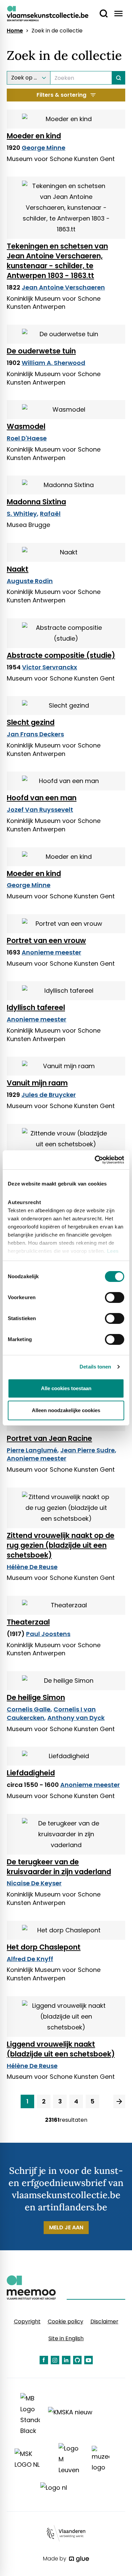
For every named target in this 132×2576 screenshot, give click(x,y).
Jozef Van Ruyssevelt (40, 810)
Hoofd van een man (42, 798)
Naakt (18, 569)
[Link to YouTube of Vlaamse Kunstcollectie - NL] (89, 2360)
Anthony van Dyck (76, 1718)
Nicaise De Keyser (34, 1883)
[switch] (115, 1297)
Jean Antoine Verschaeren (63, 287)
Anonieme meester (51, 952)
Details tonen (95, 1367)
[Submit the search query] (119, 78)
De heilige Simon (36, 1697)
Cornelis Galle (29, 1709)
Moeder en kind (34, 136)
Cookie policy (65, 2321)
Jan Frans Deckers (35, 734)
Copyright (27, 2321)
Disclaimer (104, 2321)
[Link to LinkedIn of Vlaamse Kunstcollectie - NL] (66, 2360)
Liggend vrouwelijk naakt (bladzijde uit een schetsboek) (61, 2049)
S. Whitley (22, 514)
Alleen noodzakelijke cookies (66, 1410)
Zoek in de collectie (57, 31)
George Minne (43, 148)
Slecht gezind (31, 722)
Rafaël (50, 514)
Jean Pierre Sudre (87, 1450)
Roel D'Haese (27, 438)
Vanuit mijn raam (37, 1083)
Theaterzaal (28, 1622)
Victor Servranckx (50, 667)
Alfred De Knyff (30, 1959)
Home (15, 31)
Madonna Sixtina (36, 502)
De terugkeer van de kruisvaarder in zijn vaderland (59, 1867)
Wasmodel (26, 426)
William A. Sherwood (53, 363)
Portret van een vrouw (46, 940)
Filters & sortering (61, 95)
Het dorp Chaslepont (44, 1947)
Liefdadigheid (31, 1773)
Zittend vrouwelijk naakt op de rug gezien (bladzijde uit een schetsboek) (61, 1545)
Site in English (66, 2338)
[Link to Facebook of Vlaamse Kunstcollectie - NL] (44, 2360)
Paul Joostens (48, 1634)
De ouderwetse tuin (41, 351)
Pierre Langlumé (32, 1450)
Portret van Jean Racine (49, 1438)
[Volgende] (119, 2101)
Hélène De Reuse (32, 1567)
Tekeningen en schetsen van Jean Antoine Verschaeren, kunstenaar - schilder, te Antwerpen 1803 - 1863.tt (57, 261)
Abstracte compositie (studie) (61, 655)
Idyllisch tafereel (36, 1007)
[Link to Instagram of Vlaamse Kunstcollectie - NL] (55, 2360)
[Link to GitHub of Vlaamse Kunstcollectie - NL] (77, 2360)
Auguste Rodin (30, 581)
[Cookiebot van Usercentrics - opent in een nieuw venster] (95, 1160)
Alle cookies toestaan (66, 1388)
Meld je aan (66, 2227)
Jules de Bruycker (49, 1095)
